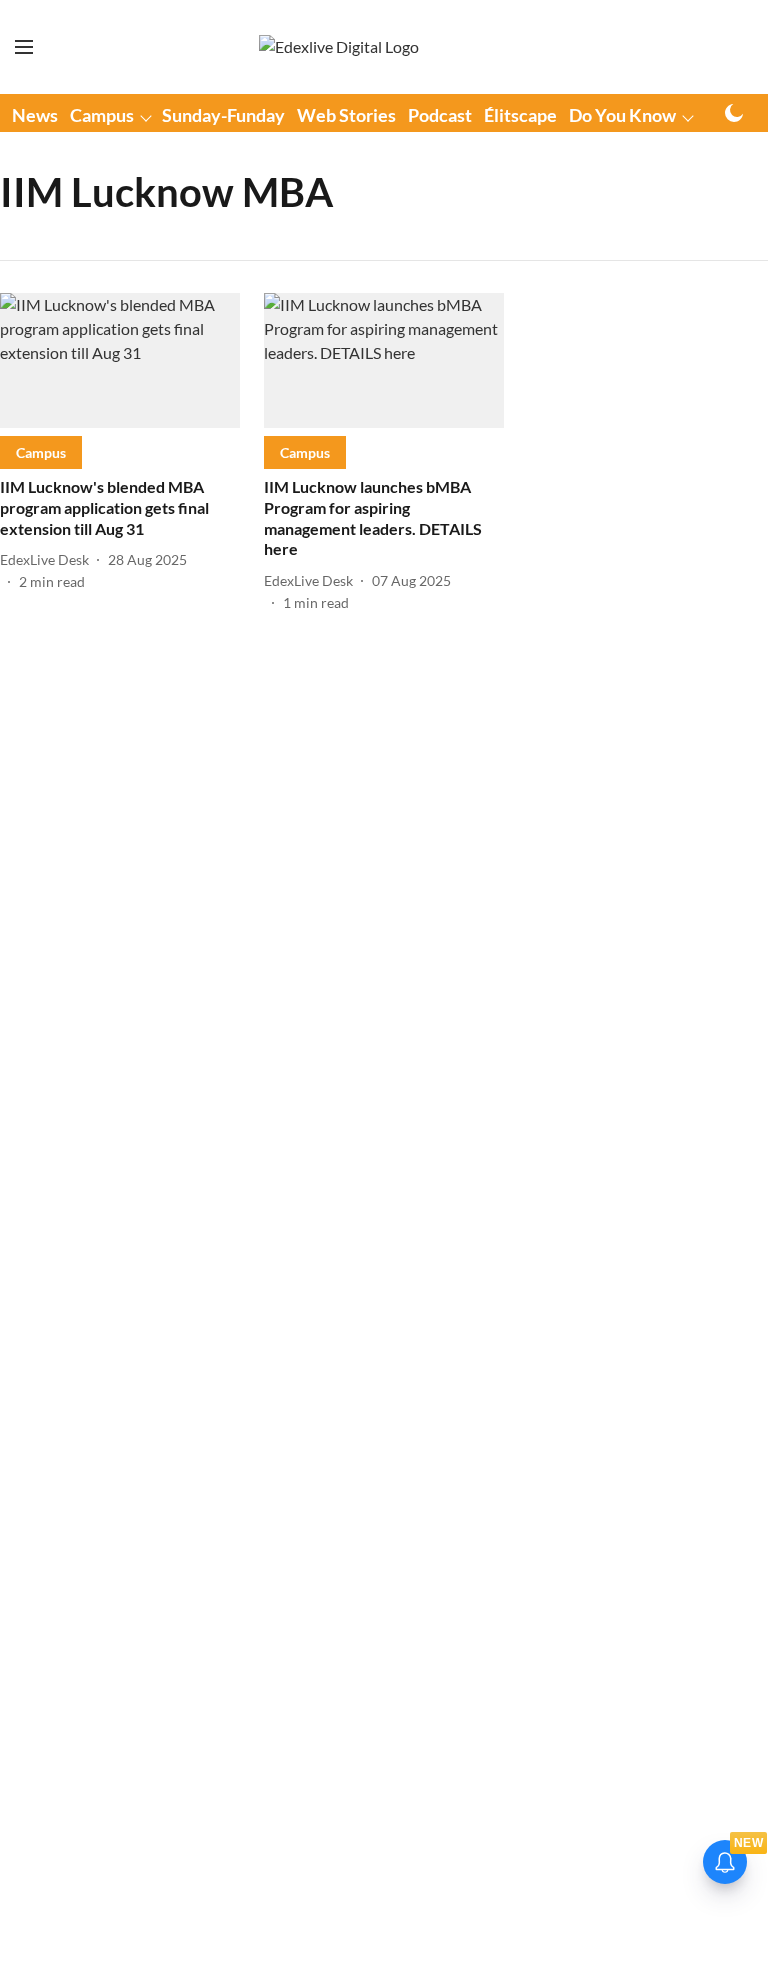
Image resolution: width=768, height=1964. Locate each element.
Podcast (440, 115)
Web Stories (346, 115)
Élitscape (520, 115)
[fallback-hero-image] (120, 360)
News (35, 115)
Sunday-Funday (223, 115)
